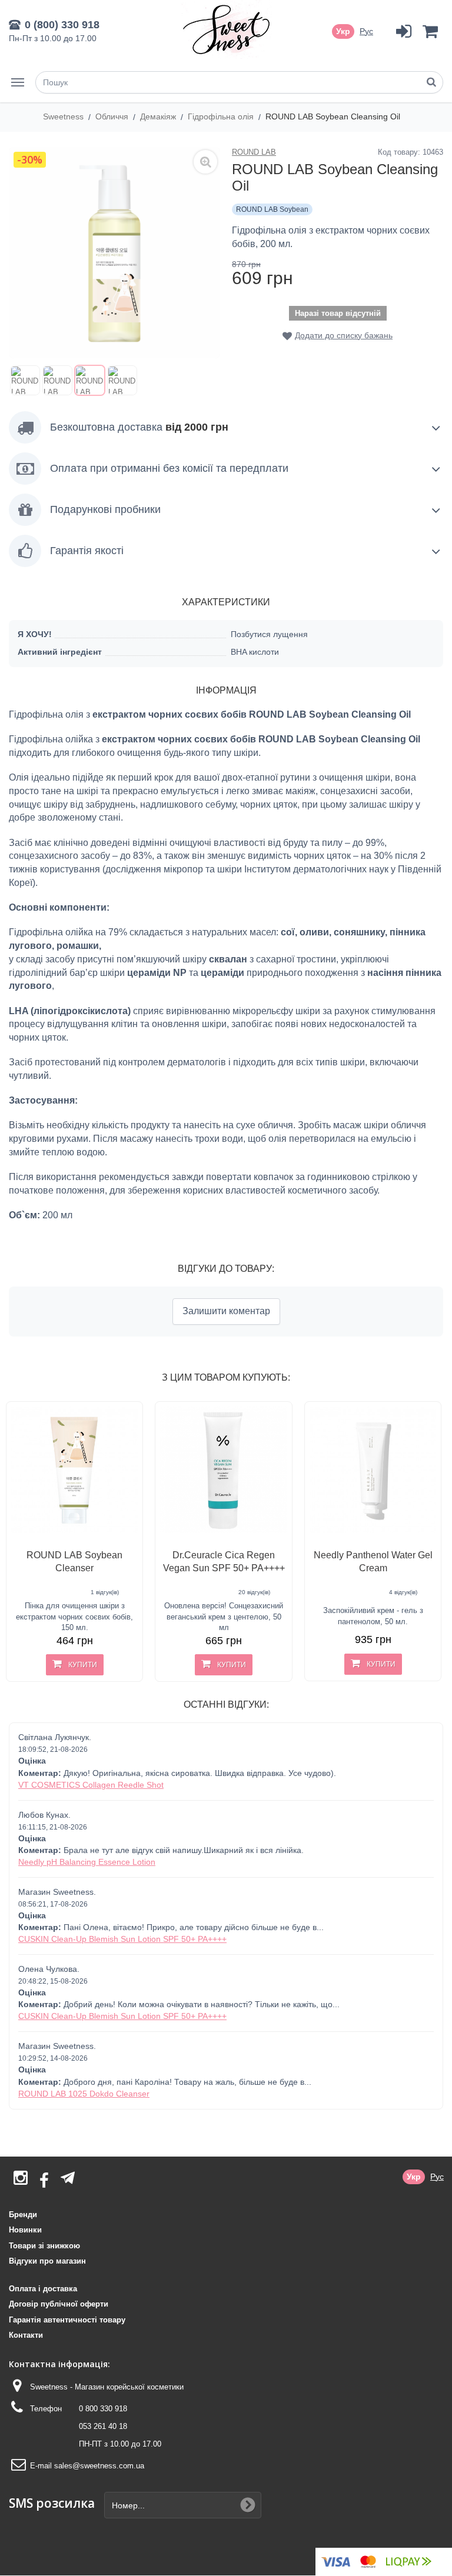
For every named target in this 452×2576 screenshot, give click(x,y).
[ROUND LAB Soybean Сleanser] (74, 1470)
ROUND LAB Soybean (272, 209)
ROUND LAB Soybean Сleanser (74, 1562)
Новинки (25, 2230)
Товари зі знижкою (44, 2246)
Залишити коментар (226, 1311)
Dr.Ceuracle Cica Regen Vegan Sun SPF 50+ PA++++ (224, 1562)
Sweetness (64, 116)
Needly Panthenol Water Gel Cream (373, 1562)
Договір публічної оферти (59, 2304)
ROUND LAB (254, 152)
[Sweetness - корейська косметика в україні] (226, 29)
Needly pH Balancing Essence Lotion (87, 1862)
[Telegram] (68, 2178)
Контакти (26, 2335)
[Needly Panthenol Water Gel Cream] (373, 1470)
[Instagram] (21, 2181)
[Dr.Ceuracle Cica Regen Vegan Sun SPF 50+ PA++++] (223, 1470)
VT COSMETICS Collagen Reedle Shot (91, 1785)
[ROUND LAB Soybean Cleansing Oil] (25, 380)
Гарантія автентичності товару (67, 2320)
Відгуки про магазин (47, 2261)
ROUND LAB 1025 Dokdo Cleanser (84, 2094)
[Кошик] (430, 31)
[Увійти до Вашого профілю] (403, 31)
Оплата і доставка (43, 2289)
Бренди (23, 2215)
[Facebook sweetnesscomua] (44, 2181)
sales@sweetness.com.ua (99, 2466)
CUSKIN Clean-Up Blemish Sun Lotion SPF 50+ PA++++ (122, 1939)
